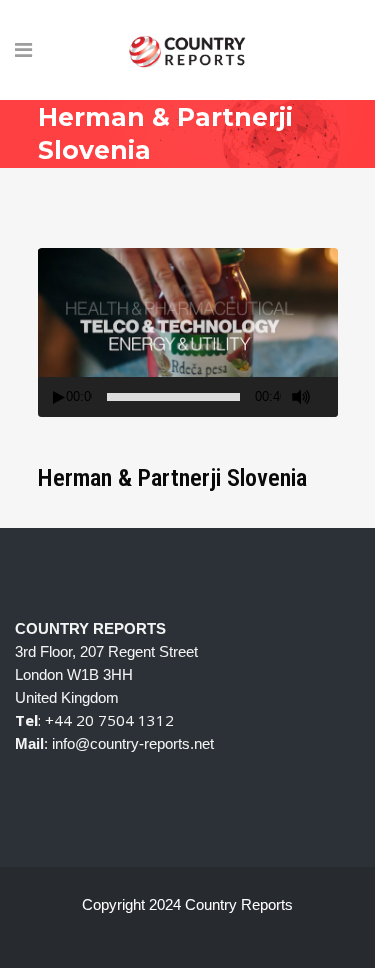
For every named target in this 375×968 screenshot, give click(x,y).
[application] (188, 332)
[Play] (59, 397)
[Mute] (301, 397)
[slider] (173, 397)
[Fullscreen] (330, 397)
